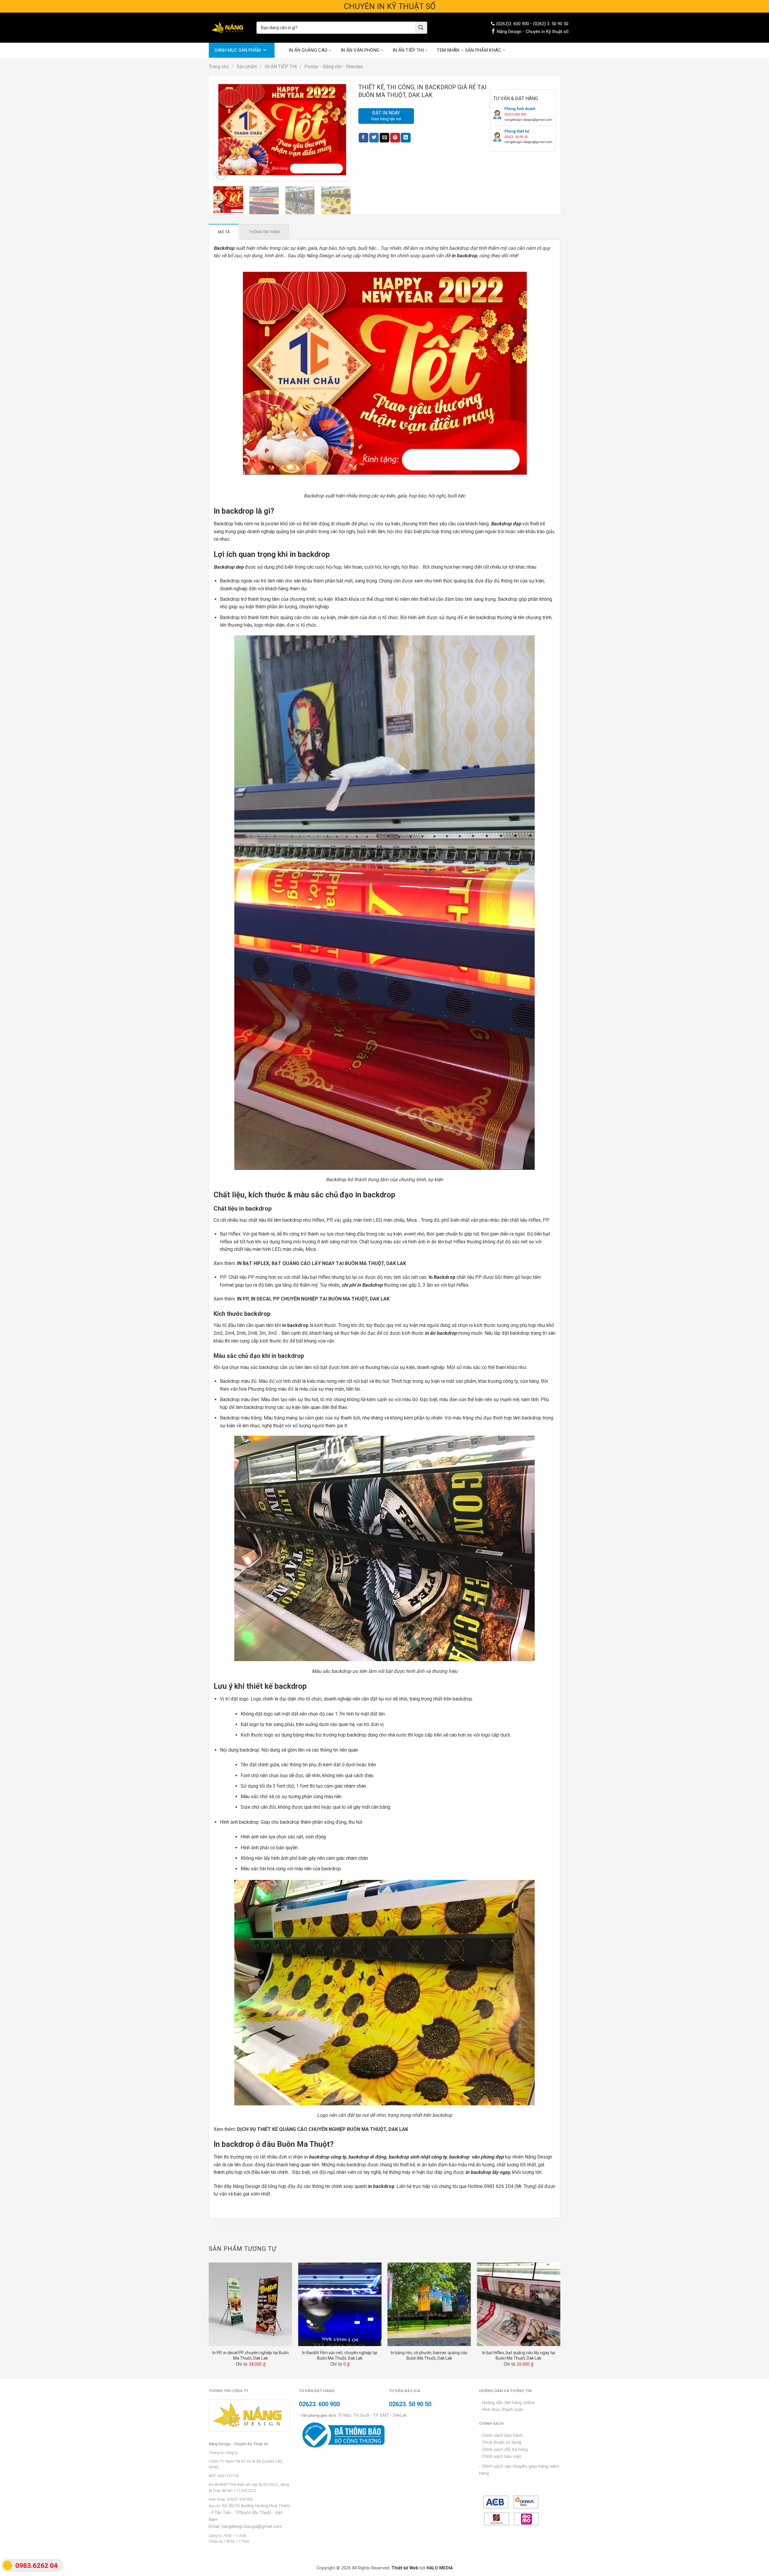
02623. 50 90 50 (410, 2404)
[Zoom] (221, 174)
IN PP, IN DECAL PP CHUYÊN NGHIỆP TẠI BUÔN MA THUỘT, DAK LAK (313, 1299)
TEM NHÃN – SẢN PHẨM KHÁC (469, 50)
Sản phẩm (247, 67)
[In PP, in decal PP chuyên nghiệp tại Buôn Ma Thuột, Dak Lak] (251, 2304)
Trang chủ (219, 67)
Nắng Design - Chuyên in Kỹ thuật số (533, 32)
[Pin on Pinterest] (395, 138)
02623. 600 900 (240, 2499)
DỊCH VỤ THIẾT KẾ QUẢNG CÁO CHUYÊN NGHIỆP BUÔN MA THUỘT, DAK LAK (323, 2129)
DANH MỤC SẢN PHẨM (238, 50)
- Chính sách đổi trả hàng (503, 2450)
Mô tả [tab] (224, 232)
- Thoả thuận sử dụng (500, 2442)
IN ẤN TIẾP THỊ (408, 50)
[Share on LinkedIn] (406, 138)
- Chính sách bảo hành (501, 2435)
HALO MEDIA (440, 2568)
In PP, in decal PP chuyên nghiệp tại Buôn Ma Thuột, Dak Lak (251, 2355)
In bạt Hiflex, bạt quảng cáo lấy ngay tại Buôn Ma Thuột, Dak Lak (519, 2355)
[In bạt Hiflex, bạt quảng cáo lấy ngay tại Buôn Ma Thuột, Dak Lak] (518, 2304)
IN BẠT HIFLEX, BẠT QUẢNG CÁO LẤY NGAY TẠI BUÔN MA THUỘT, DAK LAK (322, 1263)
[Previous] (225, 131)
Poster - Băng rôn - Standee (334, 67)
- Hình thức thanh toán (501, 2410)
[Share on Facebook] (363, 138)
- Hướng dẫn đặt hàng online (507, 2403)
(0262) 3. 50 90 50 (551, 24)
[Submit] (421, 28)
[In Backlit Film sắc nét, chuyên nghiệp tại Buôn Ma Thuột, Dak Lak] (340, 2304)
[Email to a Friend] (384, 138)
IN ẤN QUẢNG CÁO (308, 50)
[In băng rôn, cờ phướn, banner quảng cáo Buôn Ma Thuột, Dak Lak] (429, 2304)
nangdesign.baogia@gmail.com (252, 2527)
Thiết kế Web (405, 2568)
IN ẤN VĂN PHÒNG (360, 50)
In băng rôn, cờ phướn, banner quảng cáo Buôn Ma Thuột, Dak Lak (429, 2355)
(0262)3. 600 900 (513, 24)
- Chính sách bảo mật (500, 2457)
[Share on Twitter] (374, 138)
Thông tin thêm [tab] (264, 232)
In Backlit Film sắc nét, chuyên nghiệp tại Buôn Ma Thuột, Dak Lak (340, 2355)
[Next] (339, 131)
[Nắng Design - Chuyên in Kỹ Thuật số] (228, 28)
